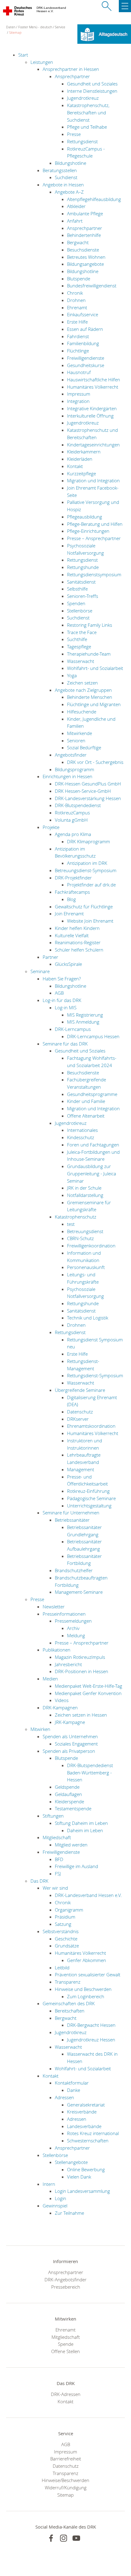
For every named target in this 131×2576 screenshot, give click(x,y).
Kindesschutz (81, 1137)
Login (60, 2198)
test (71, 1224)
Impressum (79, 394)
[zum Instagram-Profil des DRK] (64, 2538)
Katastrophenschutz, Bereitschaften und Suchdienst (88, 112)
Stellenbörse (80, 611)
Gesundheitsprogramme (92, 1094)
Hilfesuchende (82, 712)
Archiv (73, 1628)
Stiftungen (53, 1816)
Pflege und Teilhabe (87, 127)
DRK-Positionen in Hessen (81, 1671)
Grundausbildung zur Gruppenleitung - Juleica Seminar (92, 1173)
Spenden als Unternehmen (70, 1736)
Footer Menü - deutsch (35, 27)
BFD (59, 1859)
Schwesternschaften (88, 2141)
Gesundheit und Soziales (92, 84)
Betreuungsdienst (85, 1231)
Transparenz (68, 1982)
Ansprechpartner (72, 76)
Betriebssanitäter (72, 1520)
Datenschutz (80, 1412)
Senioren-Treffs (83, 596)
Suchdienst (66, 177)
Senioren (76, 740)
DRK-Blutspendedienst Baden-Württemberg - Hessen (90, 1772)
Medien (50, 1679)
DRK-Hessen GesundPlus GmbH (88, 784)
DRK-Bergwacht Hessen (91, 2025)
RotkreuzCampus (72, 813)
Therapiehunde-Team (89, 654)
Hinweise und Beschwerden (83, 1989)
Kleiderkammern (84, 452)
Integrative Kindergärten (92, 408)
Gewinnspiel (55, 2206)
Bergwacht (78, 242)
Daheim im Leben (85, 1830)
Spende (66, 2344)
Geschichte (66, 1939)
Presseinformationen (64, 1614)
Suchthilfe (77, 639)
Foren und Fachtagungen (93, 1145)
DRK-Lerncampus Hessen (93, 1036)
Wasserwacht (81, 661)
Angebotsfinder (71, 755)
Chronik (75, 293)
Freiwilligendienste (86, 358)
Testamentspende (73, 1808)
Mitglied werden (71, 1845)
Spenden (76, 603)
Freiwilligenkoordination (91, 1246)
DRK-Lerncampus (73, 1029)
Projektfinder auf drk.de (91, 885)
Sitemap (15, 32)
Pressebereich (66, 2287)
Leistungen (42, 62)
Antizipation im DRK (87, 863)
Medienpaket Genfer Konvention (88, 1693)
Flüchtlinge (78, 351)
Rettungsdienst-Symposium (95, 1375)
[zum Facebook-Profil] (51, 2538)
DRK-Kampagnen (60, 1708)
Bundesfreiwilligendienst (92, 286)
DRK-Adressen (66, 2394)
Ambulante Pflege (85, 213)
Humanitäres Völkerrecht (93, 387)
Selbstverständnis (61, 1931)
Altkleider (76, 206)
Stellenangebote (71, 2162)
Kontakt (75, 466)
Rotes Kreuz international (93, 2133)
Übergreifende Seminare (80, 1390)
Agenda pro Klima (73, 834)
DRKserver (78, 1419)
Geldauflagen (68, 1794)
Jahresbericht (68, 1664)
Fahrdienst (78, 336)
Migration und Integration (93, 480)
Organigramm (69, 1910)
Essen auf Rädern (85, 329)
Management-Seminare (79, 1592)
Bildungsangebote (85, 264)
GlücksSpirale (68, 964)
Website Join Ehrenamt (90, 921)
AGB (59, 993)
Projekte (51, 827)
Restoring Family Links (90, 625)
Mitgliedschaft (57, 1837)
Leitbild (62, 1968)
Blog (71, 899)
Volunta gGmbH (71, 820)
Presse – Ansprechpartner (94, 538)
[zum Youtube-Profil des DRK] (76, 2538)
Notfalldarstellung (85, 1195)
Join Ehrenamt (69, 914)
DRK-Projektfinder (73, 878)
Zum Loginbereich (86, 1996)
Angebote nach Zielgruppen (83, 690)
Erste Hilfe (77, 322)
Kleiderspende (69, 1801)
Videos (62, 1700)
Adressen (64, 2097)
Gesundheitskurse (86, 365)
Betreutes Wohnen (86, 257)
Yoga (72, 675)
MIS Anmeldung (83, 1022)
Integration (78, 401)
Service (60, 27)
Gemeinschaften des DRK (69, 2003)
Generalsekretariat (86, 2105)
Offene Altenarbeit (86, 1116)
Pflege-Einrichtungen (88, 531)
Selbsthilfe (77, 589)
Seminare (40, 971)
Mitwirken (40, 1729)
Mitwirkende (80, 733)
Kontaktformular (72, 2083)
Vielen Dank (79, 2177)
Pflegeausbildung (85, 517)
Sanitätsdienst (81, 582)
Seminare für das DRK (65, 1044)
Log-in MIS (66, 1007)
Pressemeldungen (73, 1621)
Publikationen (57, 1650)
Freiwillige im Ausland (76, 1866)
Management (81, 1469)
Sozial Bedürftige (84, 747)
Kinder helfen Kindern (77, 928)
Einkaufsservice (83, 314)
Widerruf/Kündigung (66, 2488)
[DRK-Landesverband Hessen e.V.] (18, 12)
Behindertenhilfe (84, 235)
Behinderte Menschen (90, 697)
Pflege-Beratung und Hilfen (95, 524)
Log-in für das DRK (62, 1000)
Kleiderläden (80, 459)
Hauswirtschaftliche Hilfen (94, 380)
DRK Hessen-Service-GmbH (83, 791)
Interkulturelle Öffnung (90, 416)
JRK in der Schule (84, 1188)
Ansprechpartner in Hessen (71, 69)
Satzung (63, 1924)
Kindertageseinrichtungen (93, 445)
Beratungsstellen (60, 170)
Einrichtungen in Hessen (67, 776)
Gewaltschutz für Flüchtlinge (84, 907)
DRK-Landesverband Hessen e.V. (88, 1895)
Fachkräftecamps (72, 892)
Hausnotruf (79, 372)
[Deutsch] (104, 33)
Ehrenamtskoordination (91, 1426)
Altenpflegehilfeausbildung (94, 199)
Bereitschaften (70, 2011)
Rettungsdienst (82, 141)
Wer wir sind (55, 1888)
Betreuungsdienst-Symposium (86, 870)
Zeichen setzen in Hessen (81, 1715)
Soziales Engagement (76, 1744)
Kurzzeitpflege (81, 473)
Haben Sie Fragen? (62, 979)
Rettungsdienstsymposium (94, 574)
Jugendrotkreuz (83, 98)
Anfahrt (75, 221)
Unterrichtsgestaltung (89, 1506)
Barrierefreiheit (66, 2459)
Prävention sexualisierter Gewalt (88, 1974)
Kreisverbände (82, 2112)
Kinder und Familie (86, 1101)
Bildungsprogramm (74, 769)
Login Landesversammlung (82, 2191)
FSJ (58, 1874)
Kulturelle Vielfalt (72, 935)
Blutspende (79, 279)
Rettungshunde (83, 567)
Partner (50, 957)
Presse (74, 134)
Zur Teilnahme (69, 2213)
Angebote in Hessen (63, 185)
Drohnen (76, 300)
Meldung (76, 1635)
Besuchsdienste (83, 250)
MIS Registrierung (85, 1015)
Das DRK (39, 1881)
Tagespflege (79, 647)
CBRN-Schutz (80, 1238)
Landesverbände (84, 2126)
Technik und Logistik (88, 1318)
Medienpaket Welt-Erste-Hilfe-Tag (89, 1686)
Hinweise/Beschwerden (65, 2480)
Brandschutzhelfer (74, 1570)
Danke (74, 2090)
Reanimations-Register (78, 942)
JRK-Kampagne (70, 1722)
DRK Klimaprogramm (89, 841)
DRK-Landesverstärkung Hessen (88, 798)
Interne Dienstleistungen (92, 91)
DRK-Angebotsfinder (65, 2280)
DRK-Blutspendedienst (78, 805)
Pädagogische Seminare (91, 1498)
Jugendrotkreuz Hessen (91, 2040)
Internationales (82, 1130)
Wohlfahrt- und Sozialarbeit (95, 668)
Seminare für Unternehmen (71, 1513)
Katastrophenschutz (76, 1217)
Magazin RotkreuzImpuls (80, 1657)
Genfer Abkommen (87, 1960)
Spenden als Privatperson (69, 1751)
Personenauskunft (86, 1267)
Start (23, 55)
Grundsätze (67, 1946)
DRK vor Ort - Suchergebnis (95, 762)
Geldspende (67, 1787)
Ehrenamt (77, 307)
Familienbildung (83, 343)
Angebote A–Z (69, 192)
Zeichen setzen (82, 683)
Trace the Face (82, 632)
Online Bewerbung (86, 2169)
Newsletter (54, 1607)
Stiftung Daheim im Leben (81, 1823)
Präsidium (65, 1917)
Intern (49, 2184)
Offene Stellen (65, 2351)
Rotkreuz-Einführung (88, 1491)
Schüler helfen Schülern (79, 950)
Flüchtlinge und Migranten (94, 704)
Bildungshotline (71, 163)
